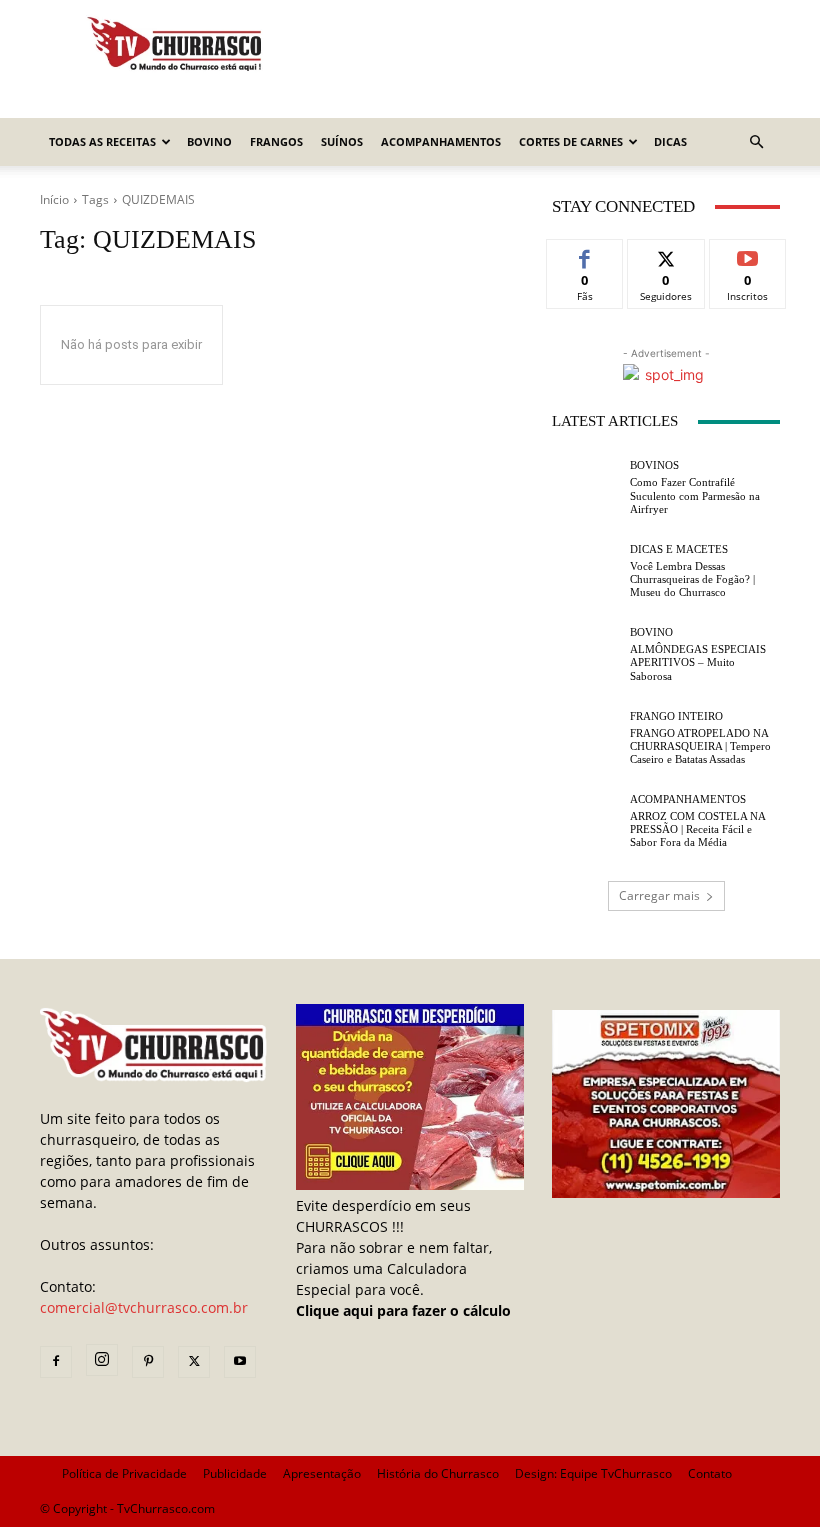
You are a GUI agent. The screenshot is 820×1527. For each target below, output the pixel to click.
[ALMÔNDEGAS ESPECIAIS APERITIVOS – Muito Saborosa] (586, 655)
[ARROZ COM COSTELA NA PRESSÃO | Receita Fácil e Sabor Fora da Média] (586, 822)
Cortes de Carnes (571, 141)
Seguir (666, 254)
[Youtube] (240, 1362)
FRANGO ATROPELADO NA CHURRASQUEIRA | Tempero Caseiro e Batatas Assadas (700, 746)
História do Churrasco (438, 1473)
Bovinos (654, 465)
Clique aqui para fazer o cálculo (403, 1310)
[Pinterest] (148, 1362)
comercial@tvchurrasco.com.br (144, 1307)
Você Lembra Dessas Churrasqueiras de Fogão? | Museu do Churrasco (692, 579)
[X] (194, 1362)
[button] (756, 142)
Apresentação (322, 1473)
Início (54, 199)
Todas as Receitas (102, 141)
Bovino (209, 141)
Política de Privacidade (124, 1473)
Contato (710, 1473)
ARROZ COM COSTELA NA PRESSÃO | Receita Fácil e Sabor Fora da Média (698, 829)
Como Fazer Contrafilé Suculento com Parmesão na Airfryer (695, 495)
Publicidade (235, 1473)
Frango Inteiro (676, 716)
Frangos (276, 141)
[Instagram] (102, 1360)
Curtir (585, 254)
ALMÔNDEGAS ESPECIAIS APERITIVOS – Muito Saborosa (698, 662)
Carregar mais (659, 895)
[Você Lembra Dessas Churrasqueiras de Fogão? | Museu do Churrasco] (586, 571)
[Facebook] (56, 1362)
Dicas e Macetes (679, 549)
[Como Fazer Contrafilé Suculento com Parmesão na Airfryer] (586, 488)
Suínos (342, 141)
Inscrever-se (747, 262)
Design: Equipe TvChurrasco (593, 1473)
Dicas (670, 141)
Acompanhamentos (441, 141)
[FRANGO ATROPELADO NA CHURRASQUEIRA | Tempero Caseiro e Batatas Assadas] (586, 738)
